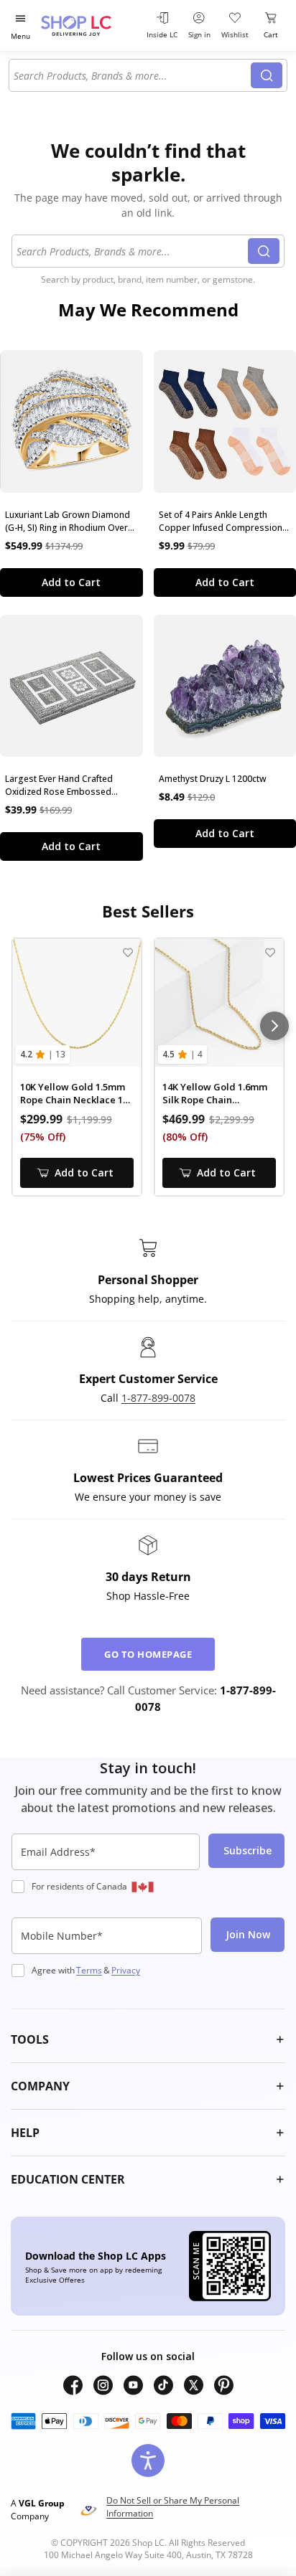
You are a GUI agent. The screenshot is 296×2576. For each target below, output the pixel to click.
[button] (148, 2039)
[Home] (91, 25)
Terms (89, 1970)
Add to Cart (71, 582)
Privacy (126, 1970)
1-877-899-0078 (158, 1398)
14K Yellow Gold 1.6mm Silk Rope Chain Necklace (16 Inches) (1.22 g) (215, 1094)
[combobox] (132, 75)
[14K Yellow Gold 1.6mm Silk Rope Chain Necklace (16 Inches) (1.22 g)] (219, 1003)
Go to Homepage (148, 1654)
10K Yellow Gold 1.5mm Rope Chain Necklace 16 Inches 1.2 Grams (74, 1094)
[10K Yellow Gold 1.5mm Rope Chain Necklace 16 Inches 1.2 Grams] (77, 1003)
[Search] (267, 75)
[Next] (274, 1026)
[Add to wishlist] (128, 952)
